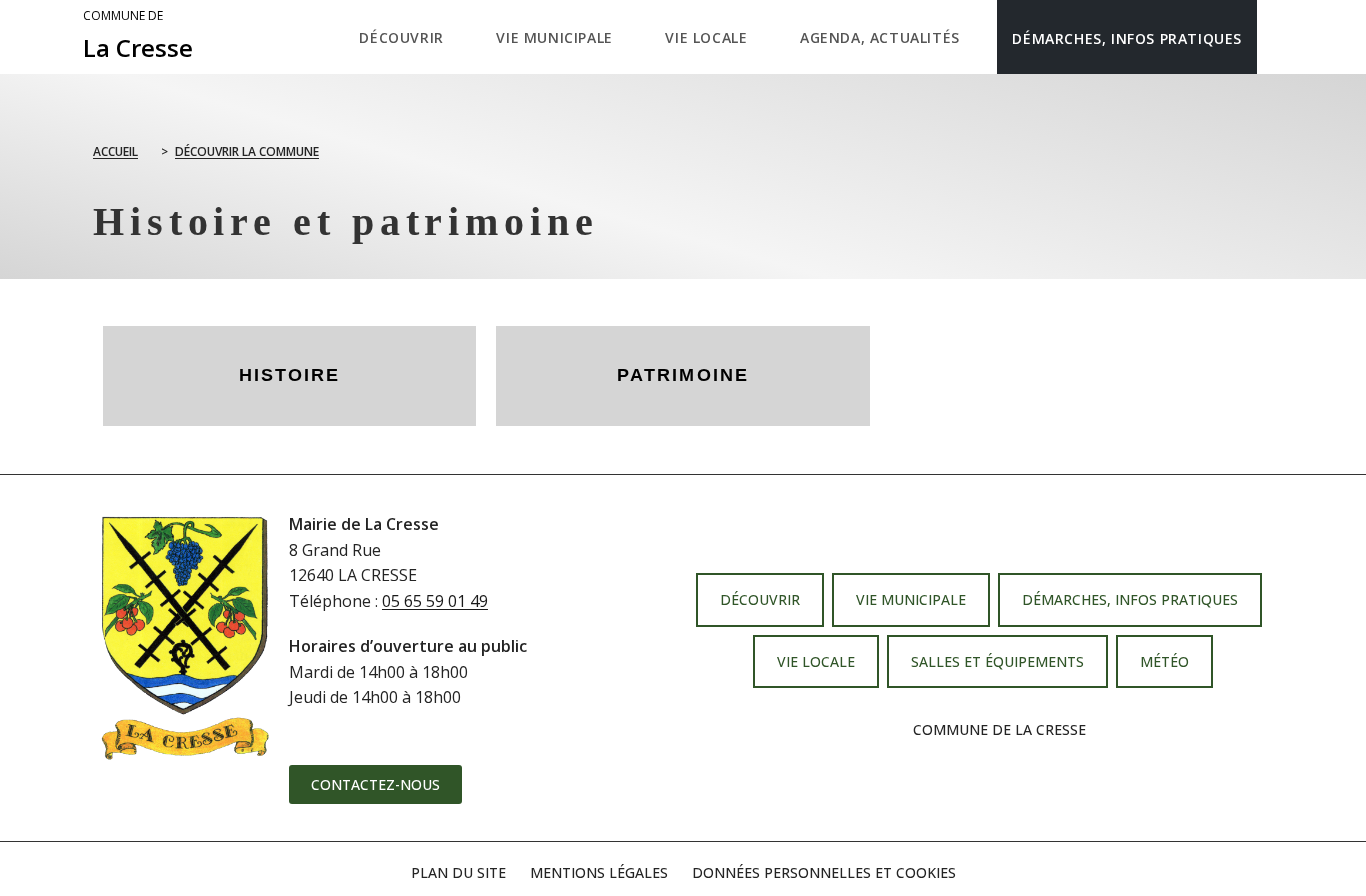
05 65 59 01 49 (435, 601)
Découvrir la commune (247, 151)
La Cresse (138, 36)
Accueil (115, 151)
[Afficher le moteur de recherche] (1277, 37)
